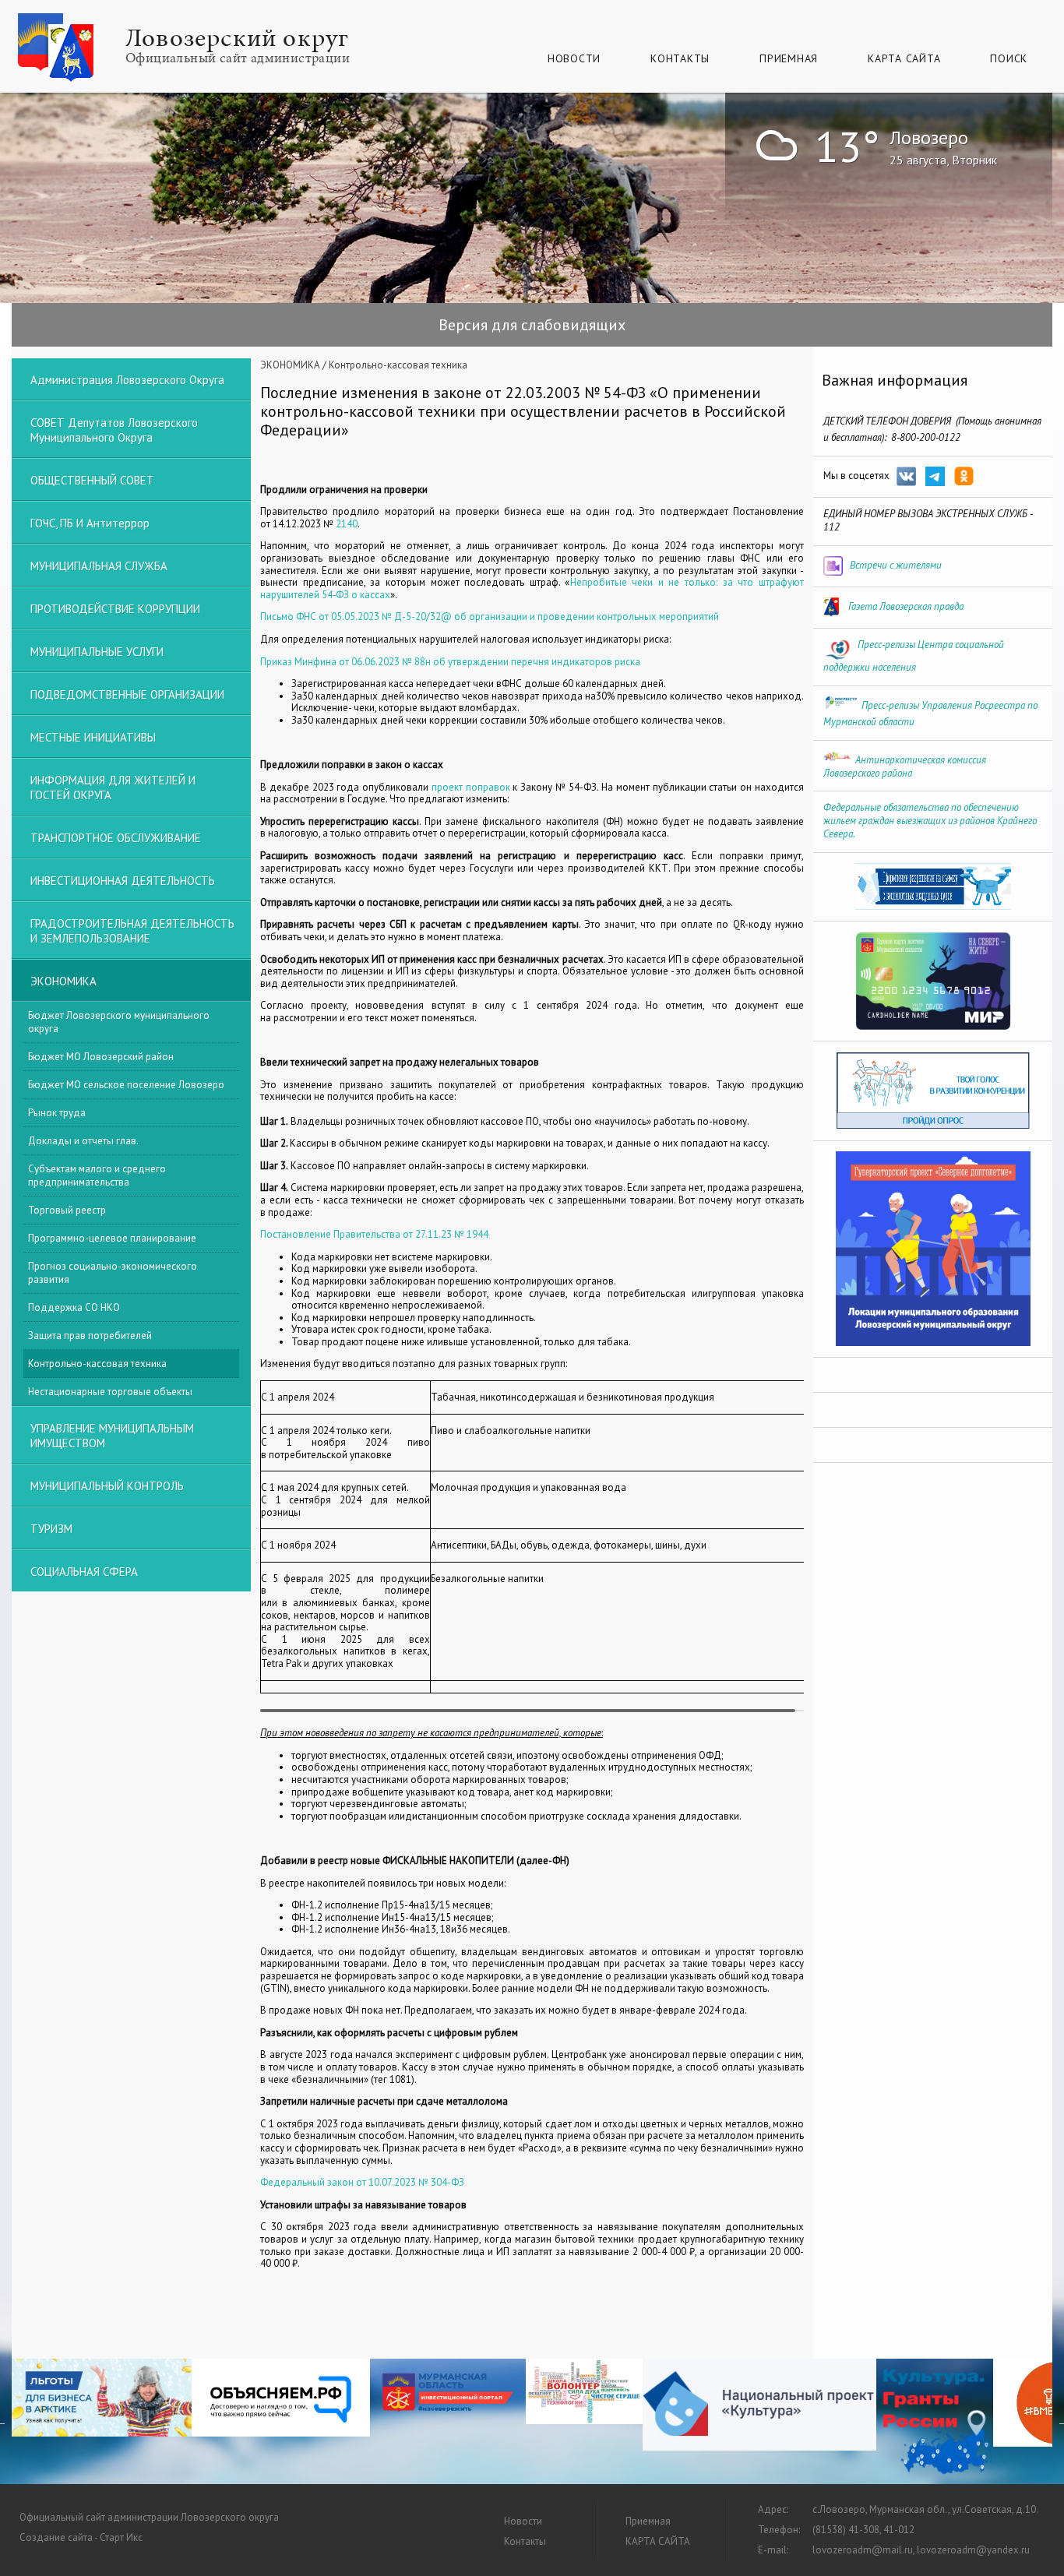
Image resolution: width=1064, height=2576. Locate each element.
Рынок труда (57, 1113)
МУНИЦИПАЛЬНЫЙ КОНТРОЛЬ (107, 1486)
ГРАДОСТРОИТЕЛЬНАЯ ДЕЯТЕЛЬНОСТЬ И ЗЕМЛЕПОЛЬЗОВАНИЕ (132, 931)
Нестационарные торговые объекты (110, 1392)
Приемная (789, 58)
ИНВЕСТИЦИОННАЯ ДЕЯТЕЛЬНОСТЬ (123, 881)
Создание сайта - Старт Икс (81, 2537)
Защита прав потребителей (90, 1336)
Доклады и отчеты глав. (83, 1141)
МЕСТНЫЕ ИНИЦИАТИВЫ (93, 737)
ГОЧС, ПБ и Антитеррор (90, 523)
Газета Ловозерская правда (906, 606)
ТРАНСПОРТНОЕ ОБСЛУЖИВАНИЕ (116, 838)
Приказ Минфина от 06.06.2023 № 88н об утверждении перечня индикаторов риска (450, 662)
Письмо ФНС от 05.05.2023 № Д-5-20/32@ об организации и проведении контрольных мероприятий (490, 617)
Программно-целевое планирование (112, 1238)
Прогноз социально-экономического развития (113, 1273)
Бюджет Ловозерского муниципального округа (119, 1022)
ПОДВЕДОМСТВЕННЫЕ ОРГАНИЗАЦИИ (127, 694)
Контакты (680, 58)
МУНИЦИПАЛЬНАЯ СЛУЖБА (99, 566)
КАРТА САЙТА (904, 58)
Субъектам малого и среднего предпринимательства (97, 1175)
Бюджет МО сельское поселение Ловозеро (126, 1085)
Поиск (1009, 58)
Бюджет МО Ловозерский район (101, 1057)
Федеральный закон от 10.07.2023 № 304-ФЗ (362, 2182)
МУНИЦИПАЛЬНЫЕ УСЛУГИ (97, 652)
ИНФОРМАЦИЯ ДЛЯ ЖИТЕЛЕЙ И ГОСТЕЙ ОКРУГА (113, 788)
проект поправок (471, 787)
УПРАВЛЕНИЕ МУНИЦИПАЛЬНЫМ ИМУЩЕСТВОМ (112, 1436)
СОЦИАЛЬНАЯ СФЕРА (84, 1572)
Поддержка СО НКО (74, 1307)
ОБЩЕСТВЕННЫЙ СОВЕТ (92, 480)
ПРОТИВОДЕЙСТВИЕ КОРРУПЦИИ (115, 609)
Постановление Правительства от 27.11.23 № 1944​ (374, 1234)
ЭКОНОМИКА (290, 365)
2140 (347, 524)
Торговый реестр (67, 1210)
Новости (574, 58)
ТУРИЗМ (51, 1529)
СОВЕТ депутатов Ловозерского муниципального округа (114, 430)
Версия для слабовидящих (532, 325)
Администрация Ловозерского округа (127, 380)
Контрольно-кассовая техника (97, 1364)
